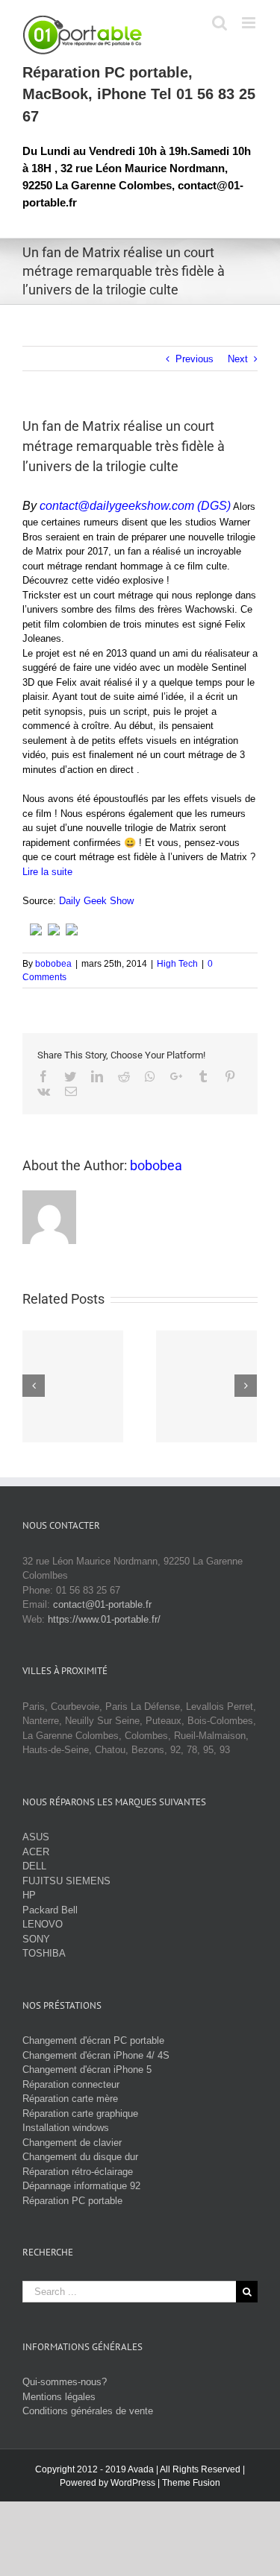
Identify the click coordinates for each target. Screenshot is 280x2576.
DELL (34, 1866)
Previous (195, 359)
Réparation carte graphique (80, 2113)
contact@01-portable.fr (102, 1604)
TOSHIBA (44, 1953)
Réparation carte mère (70, 2099)
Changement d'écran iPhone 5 (87, 2070)
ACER (36, 1852)
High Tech (177, 964)
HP (29, 1895)
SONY (36, 1939)
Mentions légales (59, 2397)
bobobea (53, 964)
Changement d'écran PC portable (93, 2040)
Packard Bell (50, 1910)
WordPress (133, 2483)
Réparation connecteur (71, 2084)
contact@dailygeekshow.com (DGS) (135, 506)
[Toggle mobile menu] (250, 23)
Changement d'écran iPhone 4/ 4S (96, 2055)
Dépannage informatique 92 (81, 2186)
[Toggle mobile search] (220, 23)
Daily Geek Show (96, 901)
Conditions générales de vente (88, 2411)
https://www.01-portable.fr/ (104, 1619)
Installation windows (66, 2128)
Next (238, 359)
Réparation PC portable (72, 2201)
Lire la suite (47, 872)
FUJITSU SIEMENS (66, 1881)
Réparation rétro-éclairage (78, 2172)
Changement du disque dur (80, 2157)
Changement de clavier (72, 2143)
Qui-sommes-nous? (65, 2382)
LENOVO (43, 1924)
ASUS (36, 1837)
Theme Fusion (191, 2483)
